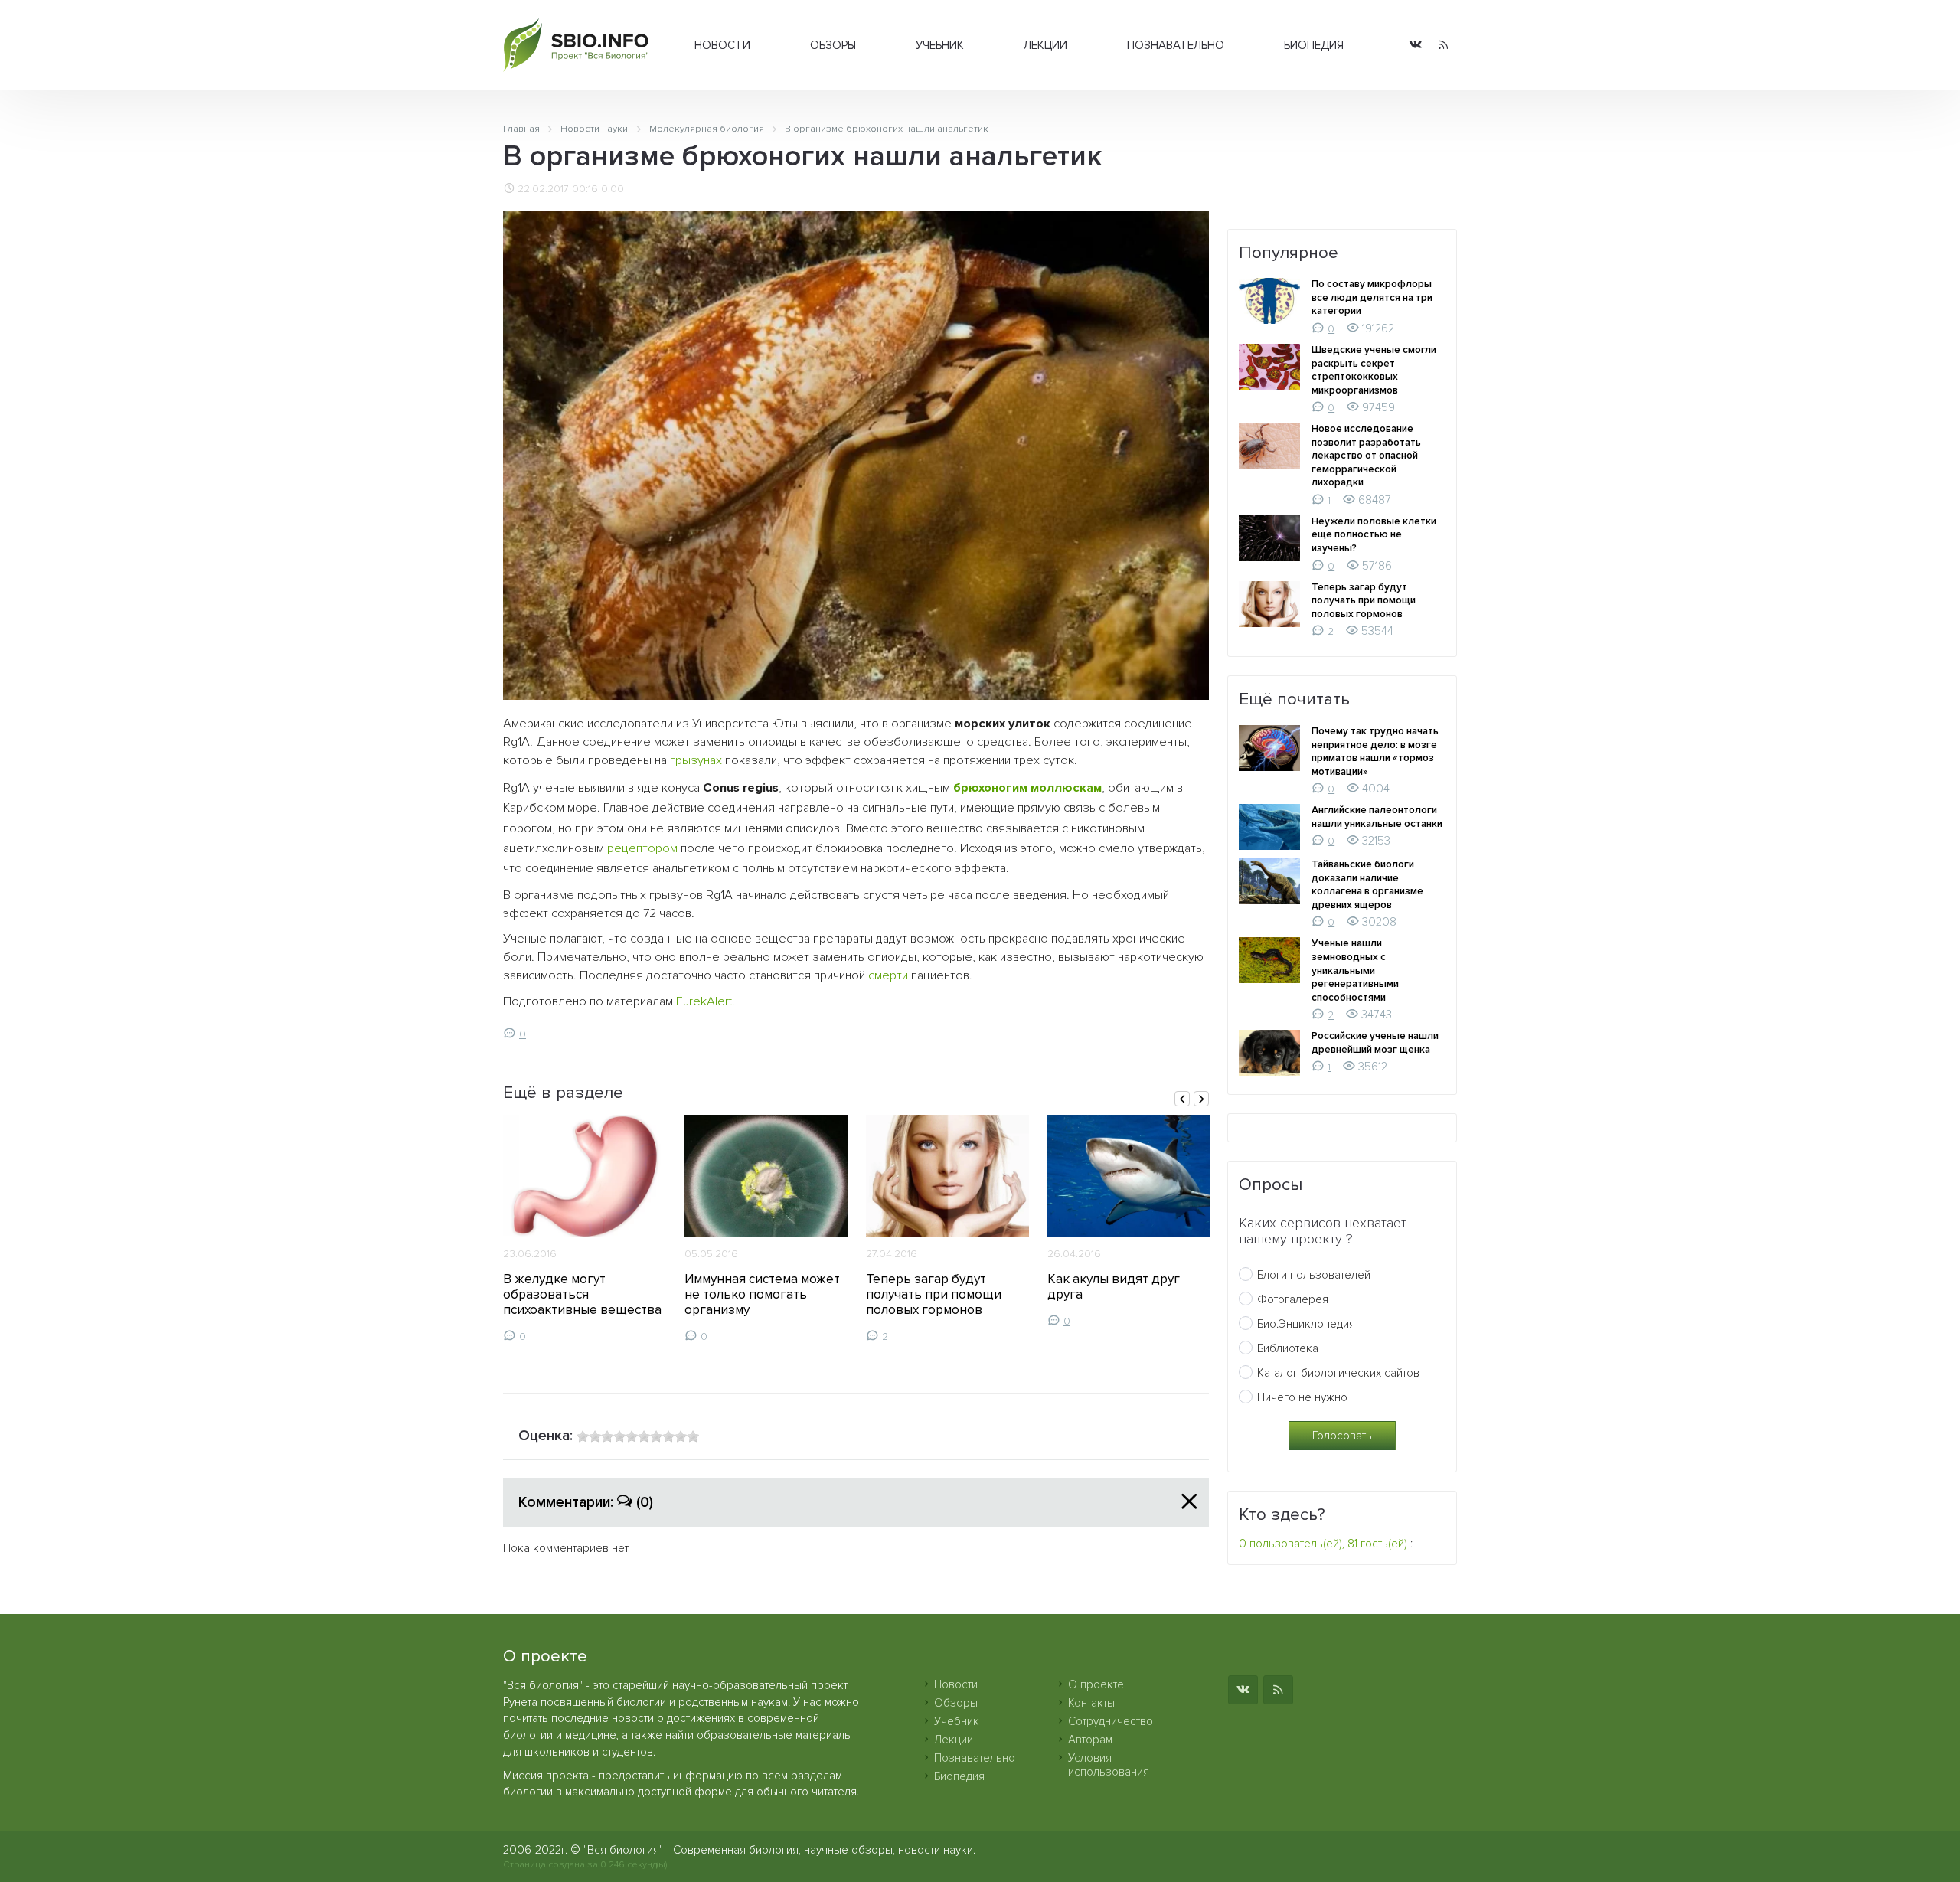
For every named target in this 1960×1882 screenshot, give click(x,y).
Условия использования (1109, 1765)
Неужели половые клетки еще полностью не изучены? (1374, 535)
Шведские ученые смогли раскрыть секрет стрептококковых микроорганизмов (1374, 370)
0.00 (612, 189)
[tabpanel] (585, 1229)
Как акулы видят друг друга (1114, 1287)
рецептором (642, 848)
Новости (722, 45)
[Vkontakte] (1416, 46)
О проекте (1096, 1684)
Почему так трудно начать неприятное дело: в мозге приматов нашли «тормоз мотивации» (1375, 751)
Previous (1182, 1099)
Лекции (1045, 45)
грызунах (696, 760)
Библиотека (1288, 1348)
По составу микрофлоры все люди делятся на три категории (1372, 297)
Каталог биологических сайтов (1338, 1373)
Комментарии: (586, 1502)
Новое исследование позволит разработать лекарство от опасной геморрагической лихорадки (1366, 456)
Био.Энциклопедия (1306, 1324)
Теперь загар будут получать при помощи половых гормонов (934, 1294)
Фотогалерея (1293, 1299)
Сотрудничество (1111, 1721)
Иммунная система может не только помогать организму (762, 1294)
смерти (888, 975)
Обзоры (833, 45)
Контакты (1091, 1703)
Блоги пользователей (1314, 1275)
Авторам (1090, 1740)
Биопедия (1314, 45)
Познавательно (1176, 45)
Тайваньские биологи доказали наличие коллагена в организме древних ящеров (1367, 885)
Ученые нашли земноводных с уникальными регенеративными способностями (1355, 970)
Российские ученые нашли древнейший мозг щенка (1375, 1043)
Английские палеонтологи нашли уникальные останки (1377, 817)
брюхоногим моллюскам (1027, 788)
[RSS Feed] (1443, 46)
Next (1201, 1099)
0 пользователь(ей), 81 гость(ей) (1323, 1544)
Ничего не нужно (1302, 1397)
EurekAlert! (705, 1001)
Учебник (940, 45)
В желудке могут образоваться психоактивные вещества (582, 1294)
